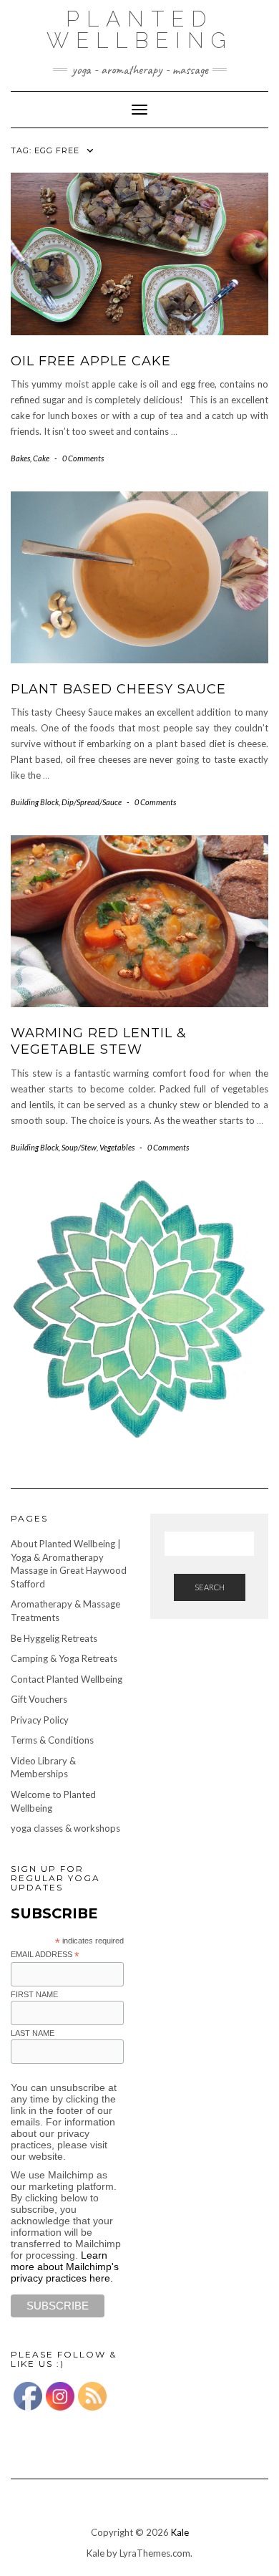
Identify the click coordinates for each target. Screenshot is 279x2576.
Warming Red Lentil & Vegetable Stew (99, 1041)
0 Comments (83, 458)
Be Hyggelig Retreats (54, 1638)
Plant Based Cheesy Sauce (118, 689)
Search (210, 1587)
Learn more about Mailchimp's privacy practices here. (65, 2267)
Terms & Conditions (52, 1740)
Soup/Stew (79, 1147)
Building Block (35, 802)
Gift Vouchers (39, 1699)
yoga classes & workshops (65, 1828)
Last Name (33, 2033)
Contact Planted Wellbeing (67, 1679)
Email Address (45, 1955)
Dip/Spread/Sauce (92, 802)
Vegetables (117, 1147)
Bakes (20, 458)
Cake (41, 458)
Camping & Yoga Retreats (64, 1658)
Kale (180, 2532)
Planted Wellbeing (140, 30)
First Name (34, 1994)
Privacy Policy (40, 1720)
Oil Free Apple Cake (91, 361)
